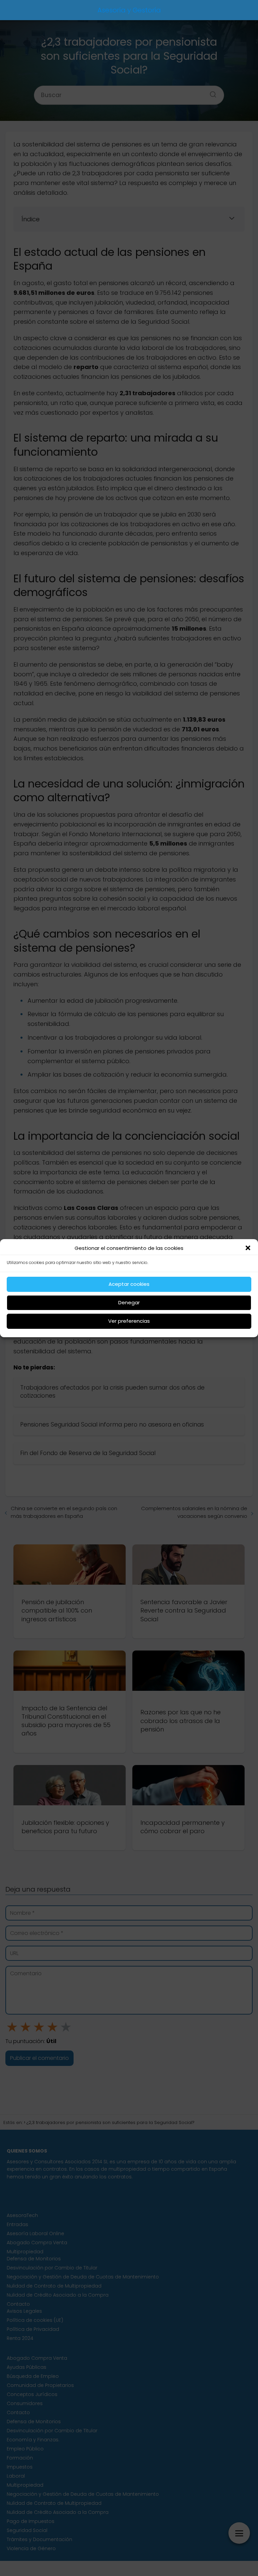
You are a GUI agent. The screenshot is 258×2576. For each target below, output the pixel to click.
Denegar (129, 1302)
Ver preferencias (129, 1321)
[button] (248, 1248)
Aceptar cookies (129, 1284)
